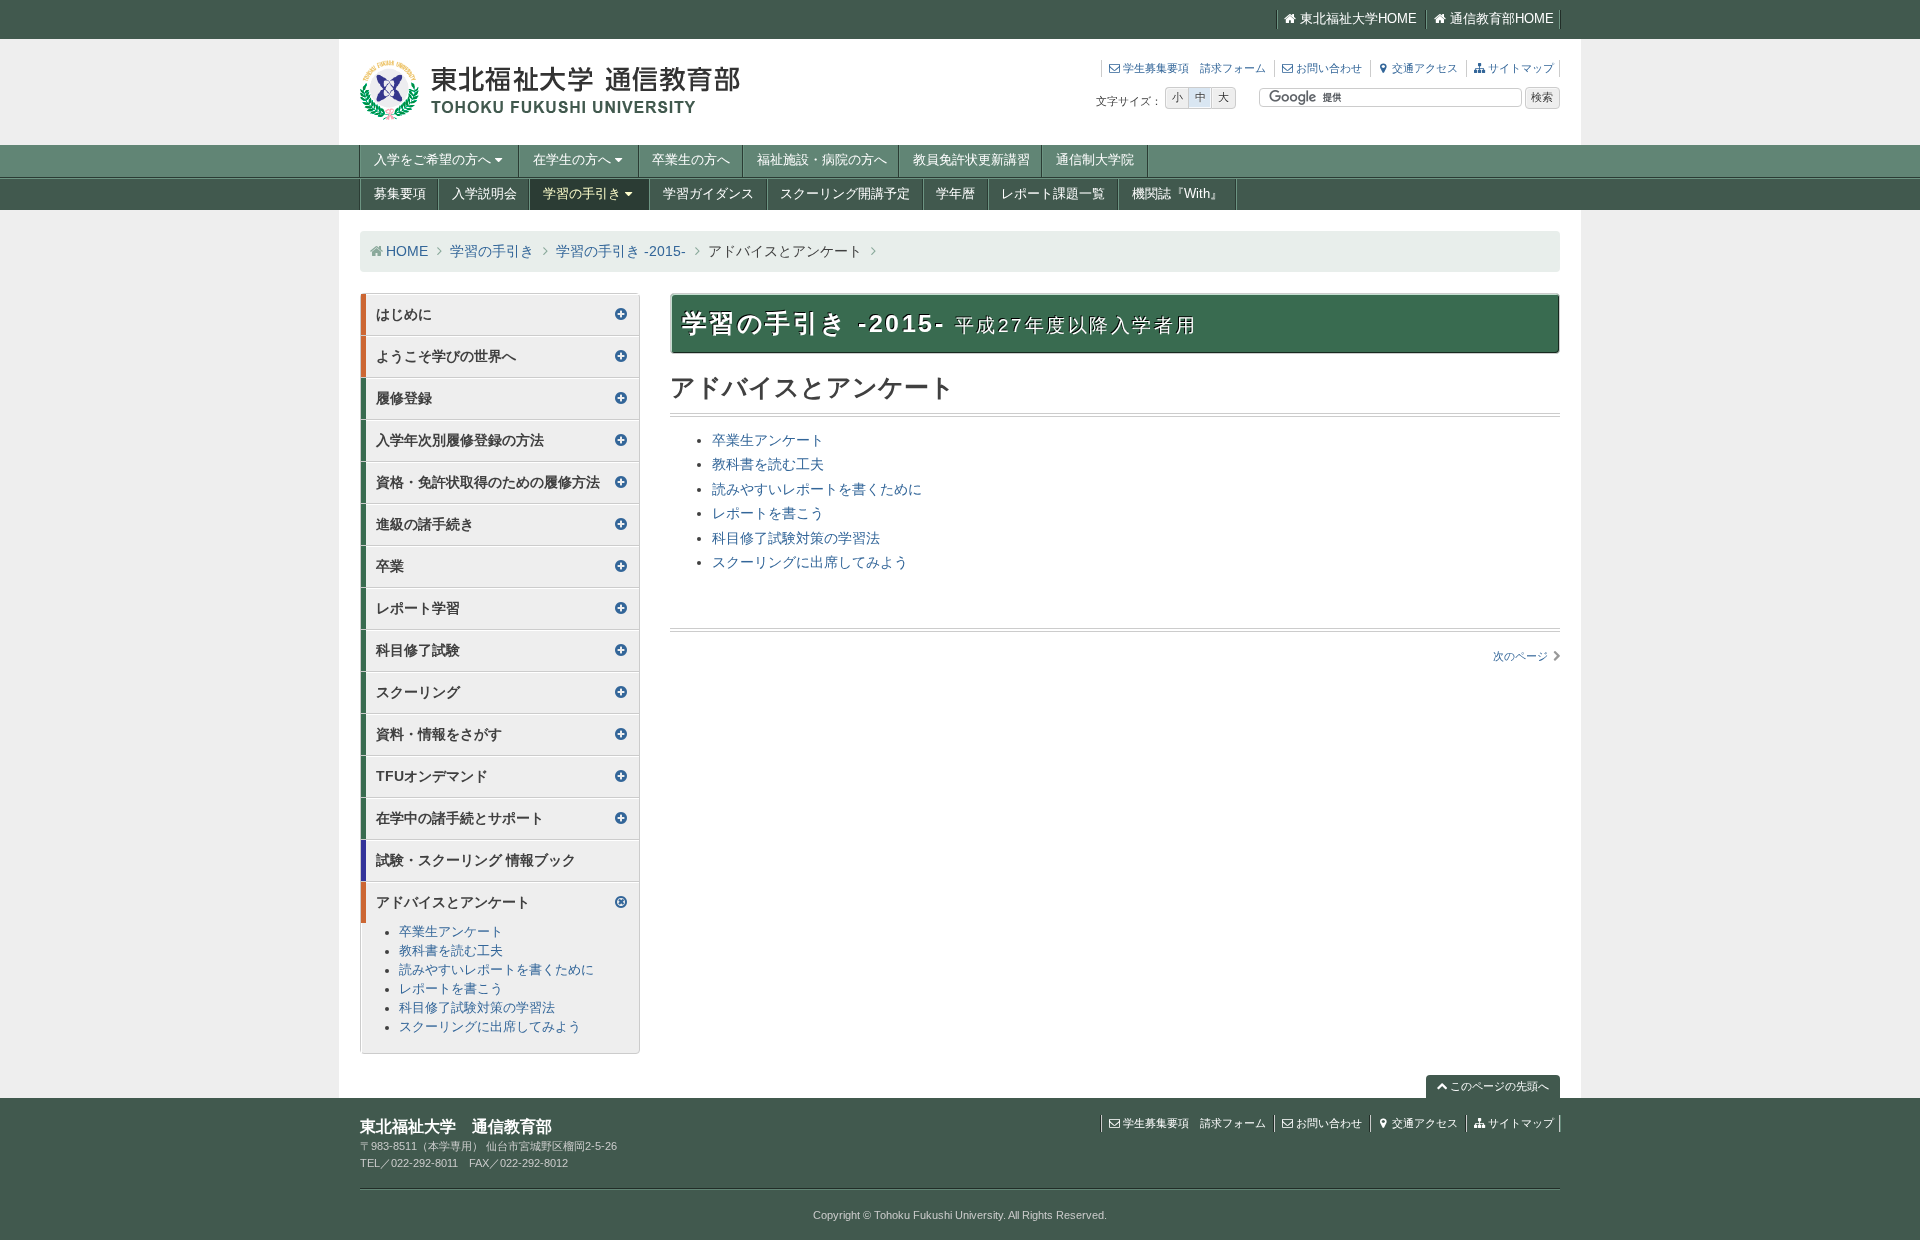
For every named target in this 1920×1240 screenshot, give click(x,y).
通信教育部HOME (1502, 19)
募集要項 (400, 194)
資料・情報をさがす (439, 734)
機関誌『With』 (1177, 194)
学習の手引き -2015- (621, 251)
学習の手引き (582, 194)
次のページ (1520, 656)
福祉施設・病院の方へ (822, 160)
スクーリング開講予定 (845, 194)
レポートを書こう (768, 513)
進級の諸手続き (425, 524)
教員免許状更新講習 (971, 160)
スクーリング (418, 692)
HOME (407, 251)
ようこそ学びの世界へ (446, 356)
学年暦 (955, 194)
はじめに (404, 314)
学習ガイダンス (708, 194)
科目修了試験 (418, 650)
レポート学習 (418, 608)
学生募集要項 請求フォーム (1194, 68)
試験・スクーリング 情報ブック (476, 860)
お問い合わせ (1329, 68)
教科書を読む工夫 (768, 464)
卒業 (390, 566)
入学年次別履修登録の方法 (460, 440)
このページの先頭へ (1498, 1086)
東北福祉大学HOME (1358, 19)
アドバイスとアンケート (453, 902)
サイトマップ (1521, 68)
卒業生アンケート (768, 440)
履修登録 (404, 398)
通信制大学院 (1095, 160)
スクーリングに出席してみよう (810, 562)
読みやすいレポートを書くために (817, 489)
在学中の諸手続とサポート (460, 818)
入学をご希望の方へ (432, 160)
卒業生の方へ (691, 160)
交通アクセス (1425, 68)
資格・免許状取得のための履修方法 (488, 482)
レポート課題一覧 (1053, 194)
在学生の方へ (572, 160)
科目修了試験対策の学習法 (796, 538)
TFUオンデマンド (432, 776)
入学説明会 (484, 194)
